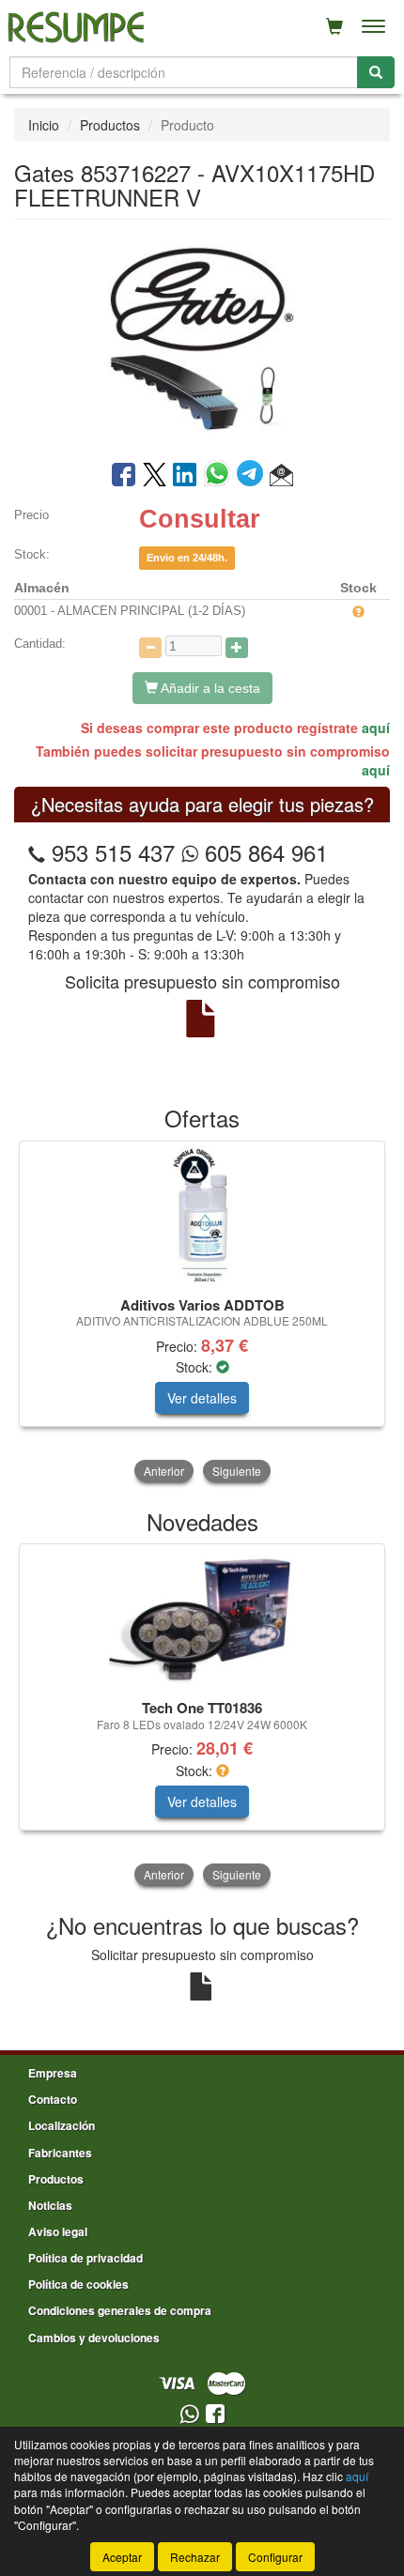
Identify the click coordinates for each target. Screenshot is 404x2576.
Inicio (44, 125)
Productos (110, 125)
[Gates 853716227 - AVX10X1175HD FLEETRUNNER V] (202, 338)
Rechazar (195, 2557)
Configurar (275, 2557)
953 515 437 (113, 852)
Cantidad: (40, 644)
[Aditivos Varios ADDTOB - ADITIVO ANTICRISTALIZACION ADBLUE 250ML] (202, 1216)
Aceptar (122, 2557)
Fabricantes (60, 2153)
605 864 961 (263, 852)
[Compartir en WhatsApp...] (220, 476)
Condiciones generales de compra (120, 2310)
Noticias (50, 2205)
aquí (376, 728)
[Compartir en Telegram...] (253, 476)
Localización (62, 2125)
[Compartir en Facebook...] (124, 476)
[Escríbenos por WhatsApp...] (189, 2415)
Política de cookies (78, 2284)
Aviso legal (58, 2231)
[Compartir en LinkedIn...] (185, 476)
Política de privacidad (85, 2258)
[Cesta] (334, 26)
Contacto (53, 2099)
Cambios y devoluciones (94, 2338)
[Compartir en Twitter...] (155, 476)
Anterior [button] (164, 1471)
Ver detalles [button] (202, 1398)
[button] (281, 476)
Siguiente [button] (237, 1471)
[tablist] (202, 1313)
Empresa (53, 2073)
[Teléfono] (37, 852)
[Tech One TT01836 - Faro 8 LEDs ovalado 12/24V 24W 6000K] (202, 1618)
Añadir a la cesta (209, 688)
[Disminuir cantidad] (150, 648)
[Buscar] (376, 72)
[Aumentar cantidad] (237, 648)
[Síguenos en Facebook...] (215, 2415)
